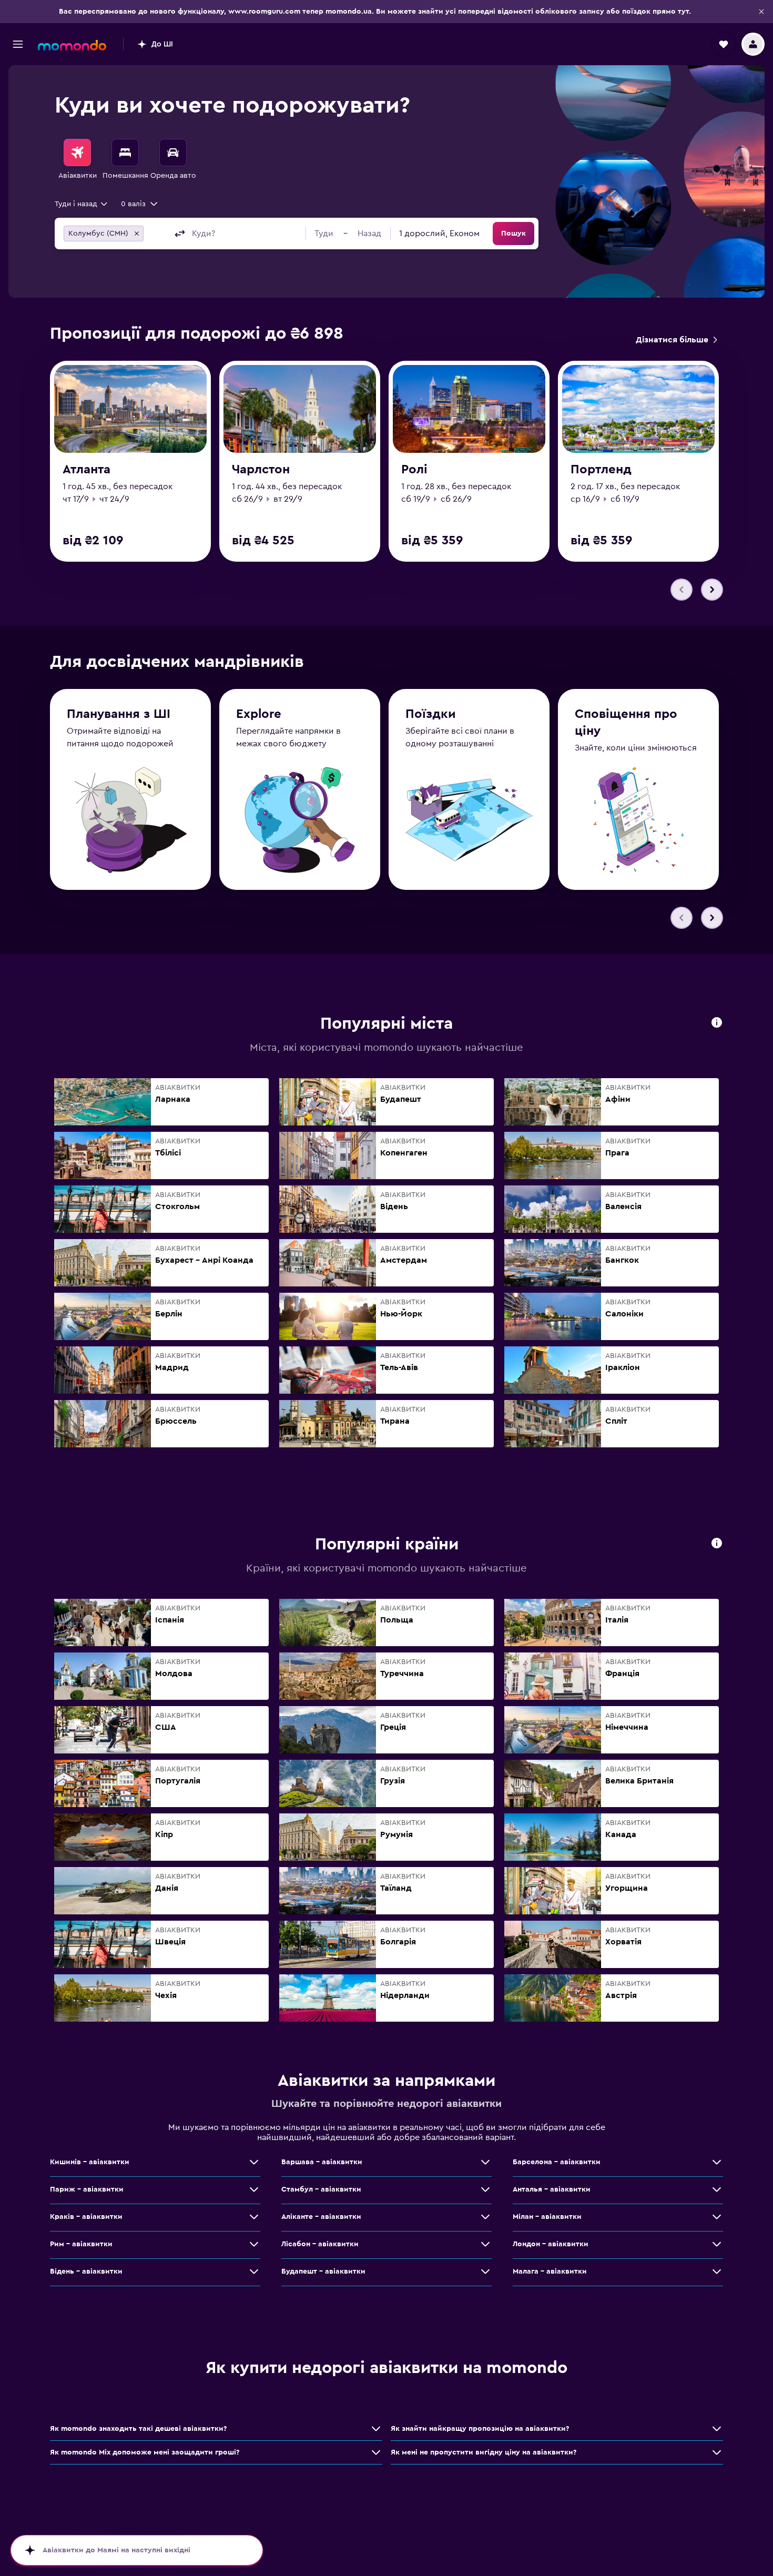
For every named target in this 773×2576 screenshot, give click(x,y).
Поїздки (431, 714)
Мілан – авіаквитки (547, 2217)
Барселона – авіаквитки (557, 2162)
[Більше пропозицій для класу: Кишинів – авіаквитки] (254, 2162)
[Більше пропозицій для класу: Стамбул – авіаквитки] (485, 2189)
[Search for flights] (77, 153)
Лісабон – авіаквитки (320, 2244)
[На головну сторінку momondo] (72, 45)
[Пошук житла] (125, 153)
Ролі (414, 470)
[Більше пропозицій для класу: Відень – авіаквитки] (254, 2271)
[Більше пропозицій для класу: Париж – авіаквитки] (254, 2189)
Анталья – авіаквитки (552, 2189)
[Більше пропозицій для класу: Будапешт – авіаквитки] (485, 2271)
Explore (259, 714)
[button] (761, 12)
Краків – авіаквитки (86, 2217)
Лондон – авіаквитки (551, 2244)
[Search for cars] (173, 153)
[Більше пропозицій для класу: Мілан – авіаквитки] (717, 2217)
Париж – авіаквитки (87, 2189)
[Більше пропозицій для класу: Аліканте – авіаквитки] (485, 2217)
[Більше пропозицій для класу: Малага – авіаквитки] (717, 2271)
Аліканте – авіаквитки (321, 2217)
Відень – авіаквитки (86, 2271)
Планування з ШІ (119, 714)
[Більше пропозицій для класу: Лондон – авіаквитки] (717, 2244)
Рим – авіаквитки (81, 2244)
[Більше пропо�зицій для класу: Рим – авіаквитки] (254, 2244)
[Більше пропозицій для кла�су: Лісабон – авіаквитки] (485, 2244)
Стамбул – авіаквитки (321, 2189)
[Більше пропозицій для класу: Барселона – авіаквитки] (717, 2162)
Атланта (87, 470)
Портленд (601, 470)
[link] (676, 340)
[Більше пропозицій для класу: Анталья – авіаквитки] (717, 2189)
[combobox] (82, 204)
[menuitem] (77, 160)
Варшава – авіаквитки (322, 2162)
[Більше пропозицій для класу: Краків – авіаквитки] (254, 2217)
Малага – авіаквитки (550, 2271)
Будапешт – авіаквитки (323, 2271)
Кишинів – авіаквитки (90, 2162)
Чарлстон (261, 470)
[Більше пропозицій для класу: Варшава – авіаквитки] (485, 2162)
